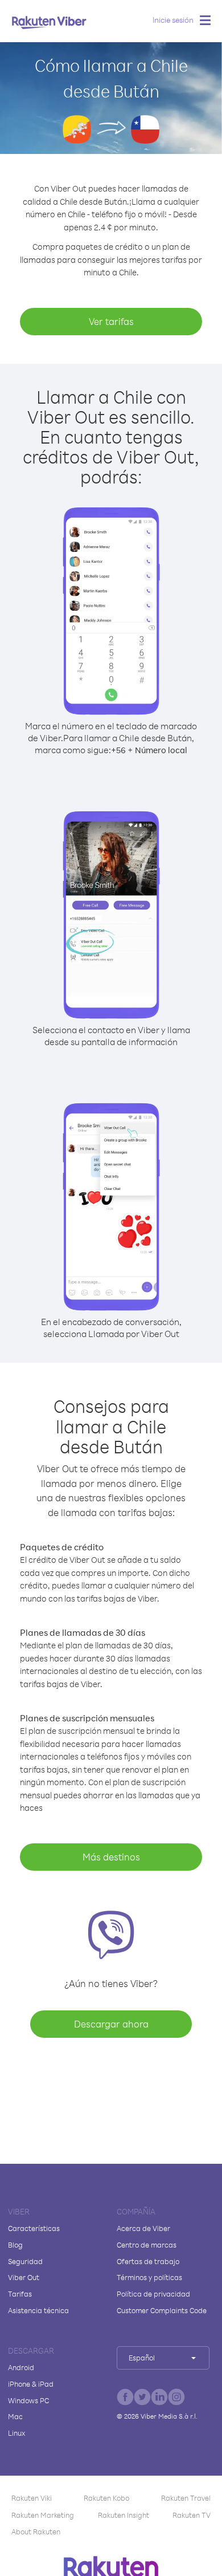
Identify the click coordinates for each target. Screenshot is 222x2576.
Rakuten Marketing (43, 2515)
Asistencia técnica (38, 2310)
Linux (17, 2433)
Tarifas (20, 2294)
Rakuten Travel (186, 2498)
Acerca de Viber (143, 2228)
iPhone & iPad (31, 2384)
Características (34, 2228)
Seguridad (25, 2261)
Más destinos (111, 1857)
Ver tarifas (111, 321)
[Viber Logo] (49, 22)
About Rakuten (36, 2532)
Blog (15, 2245)
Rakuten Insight (124, 2515)
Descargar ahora (111, 2024)
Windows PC (28, 2400)
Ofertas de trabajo (148, 2261)
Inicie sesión (173, 20)
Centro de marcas (147, 2245)
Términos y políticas (149, 2277)
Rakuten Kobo (106, 2498)
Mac (15, 2416)
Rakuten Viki (32, 2498)
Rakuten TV (192, 2515)
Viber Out (24, 2277)
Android (21, 2367)
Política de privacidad (153, 2294)
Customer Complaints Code (162, 2310)
